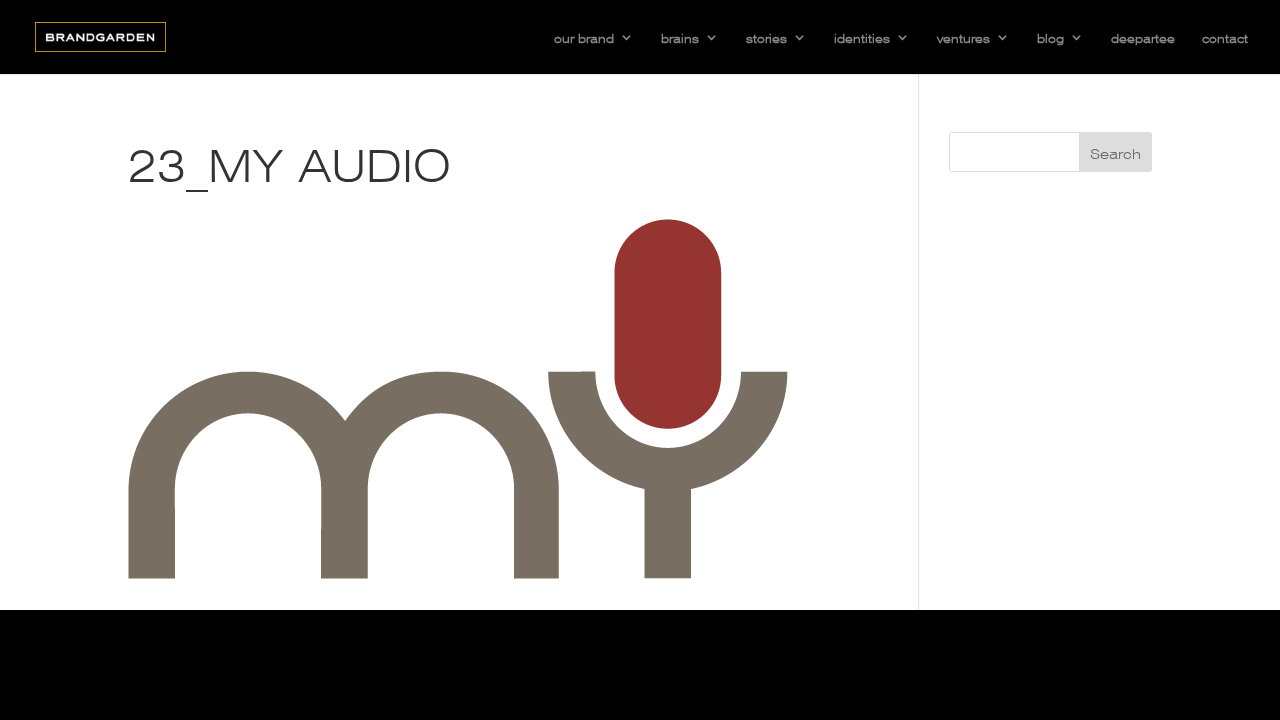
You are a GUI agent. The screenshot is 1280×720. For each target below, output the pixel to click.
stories (766, 37)
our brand (584, 37)
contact (1225, 37)
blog (1050, 37)
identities (862, 37)
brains (680, 37)
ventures (963, 37)
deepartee (1143, 37)
